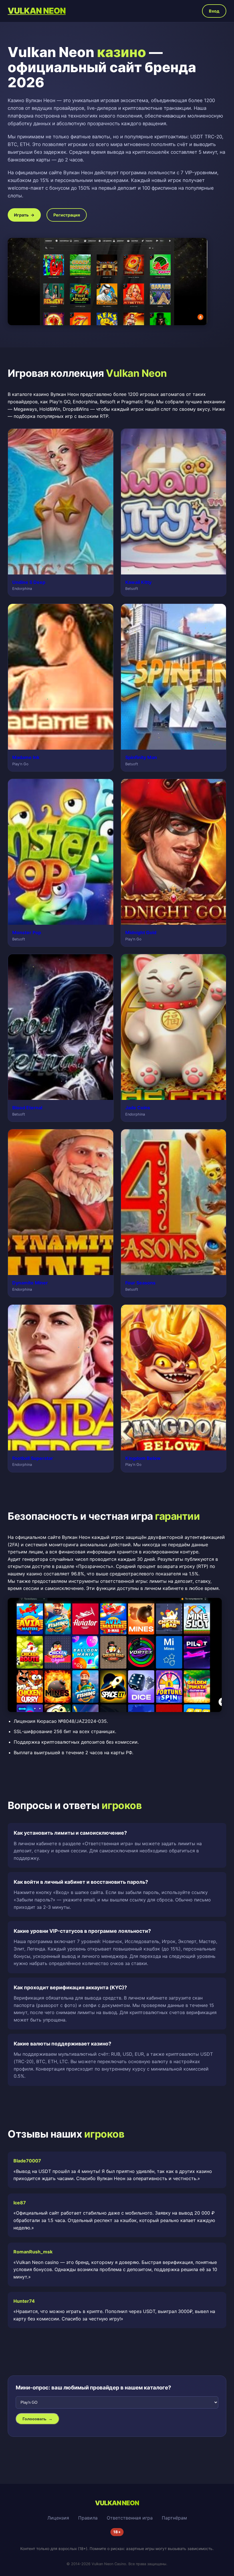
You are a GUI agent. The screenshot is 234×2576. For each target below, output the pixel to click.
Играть (24, 215)
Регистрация (67, 215)
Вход (214, 11)
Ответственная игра (130, 2518)
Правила (88, 2518)
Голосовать (38, 2419)
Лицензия (58, 2518)
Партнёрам (174, 2518)
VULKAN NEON (37, 11)
